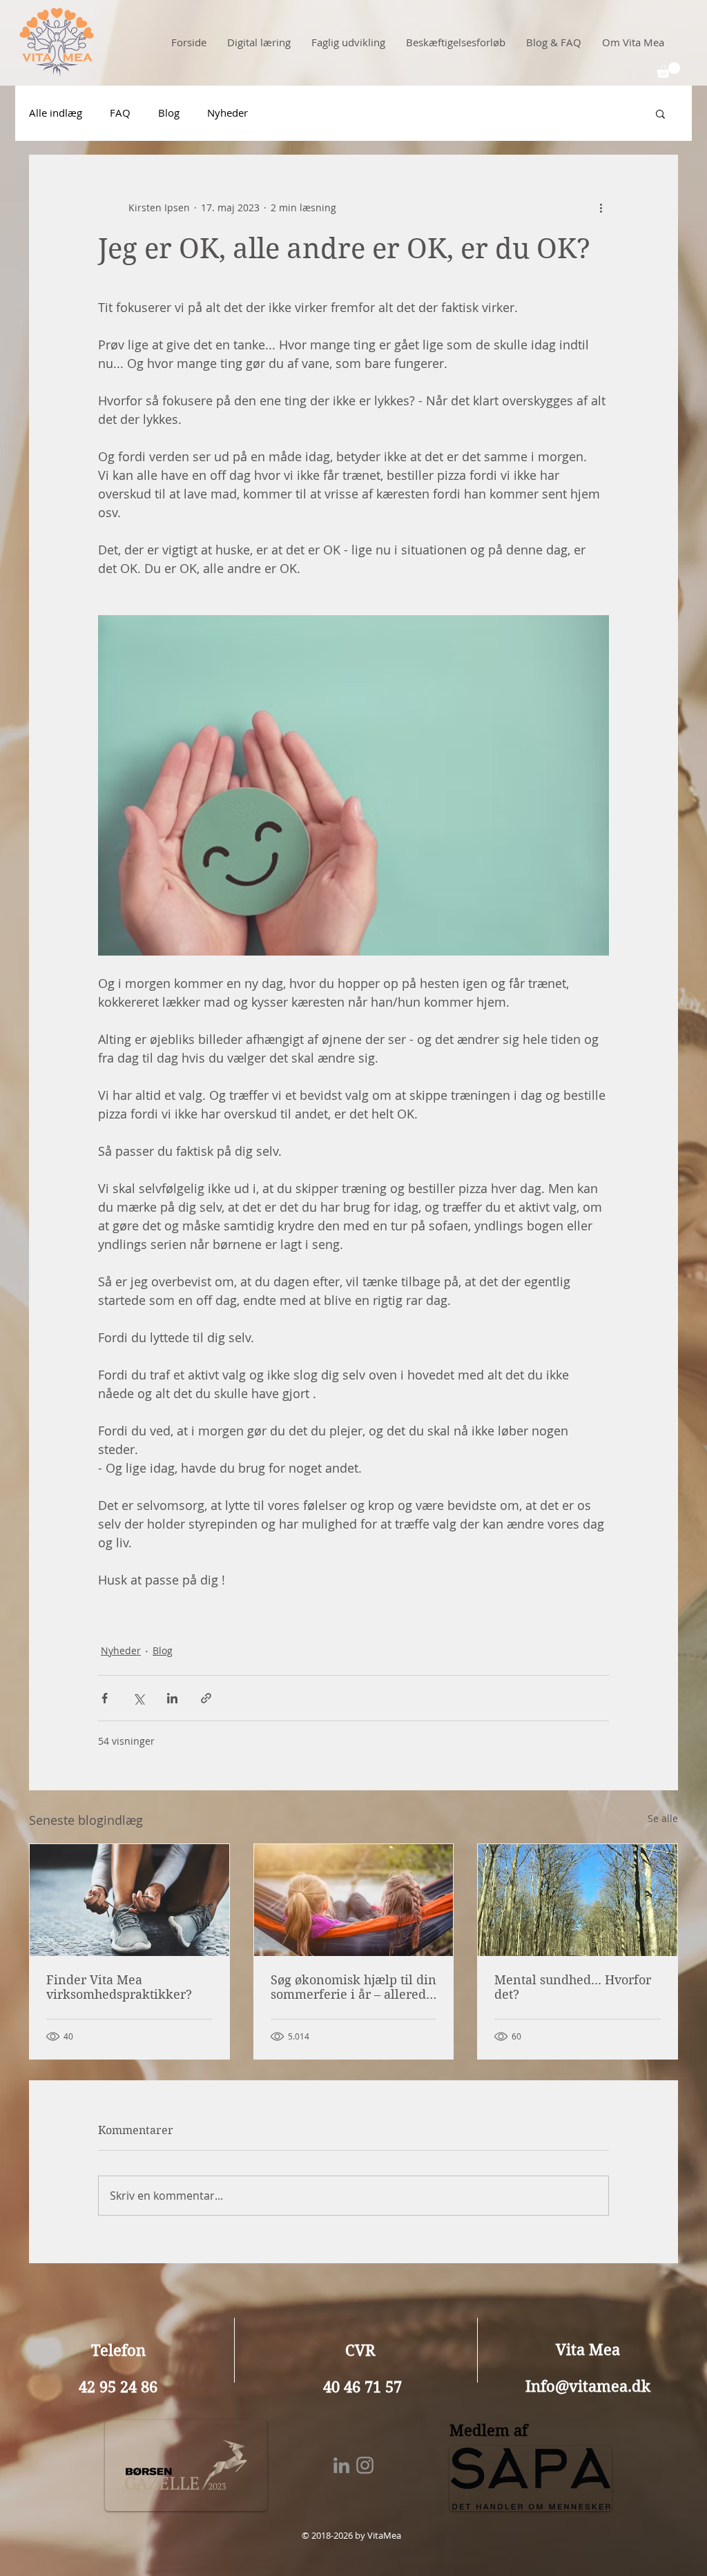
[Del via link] (206, 1698)
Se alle (663, 1818)
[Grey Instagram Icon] (365, 2465)
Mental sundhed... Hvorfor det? (573, 1987)
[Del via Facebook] (105, 1698)
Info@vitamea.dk (588, 2386)
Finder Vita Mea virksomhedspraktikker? (119, 1987)
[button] (668, 70)
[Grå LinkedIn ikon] (341, 2465)
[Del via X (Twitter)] (138, 1698)
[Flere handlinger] (601, 208)
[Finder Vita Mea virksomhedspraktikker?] (129, 1900)
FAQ (120, 113)
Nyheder (227, 113)
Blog (169, 113)
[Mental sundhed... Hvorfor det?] (578, 1900)
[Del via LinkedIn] (172, 1698)
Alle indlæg (56, 113)
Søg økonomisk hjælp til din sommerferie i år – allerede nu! (353, 1987)
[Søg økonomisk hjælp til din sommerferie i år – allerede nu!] (354, 1900)
